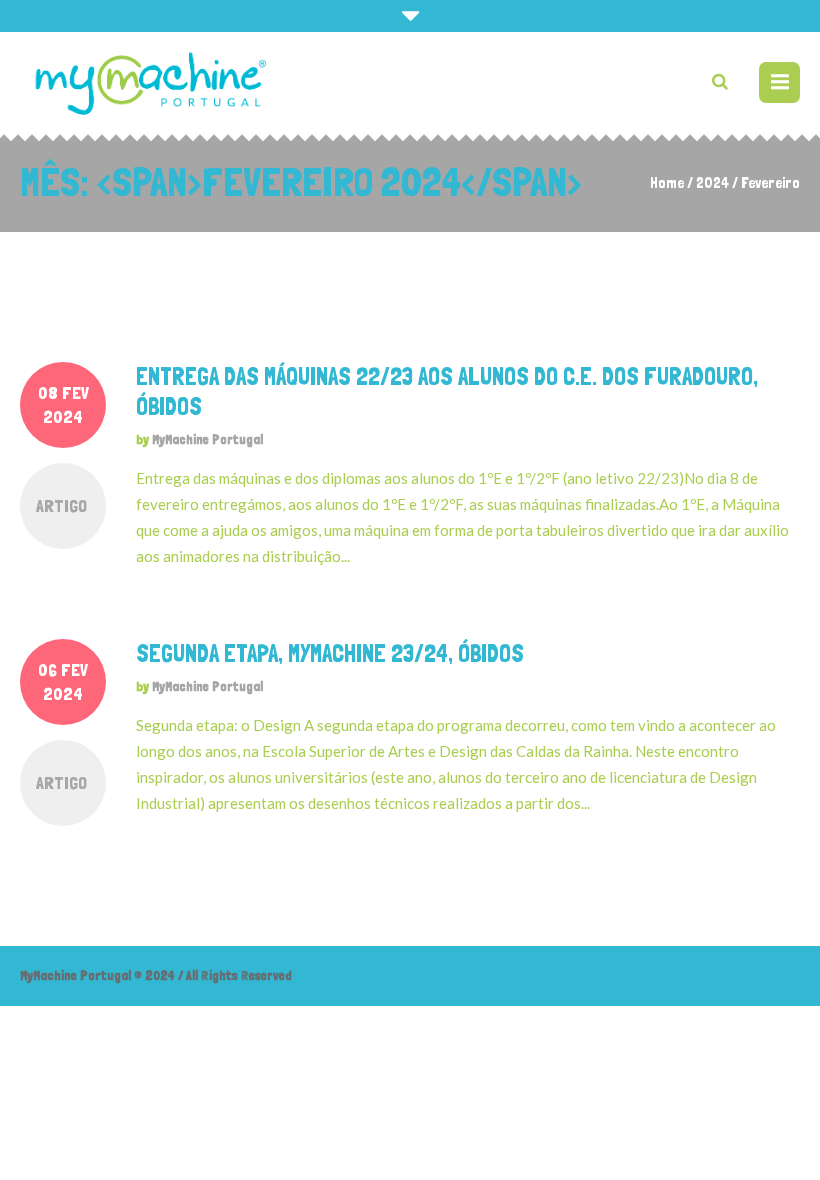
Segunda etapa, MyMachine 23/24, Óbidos (330, 653)
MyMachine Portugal (207, 439)
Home (667, 183)
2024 (712, 183)
